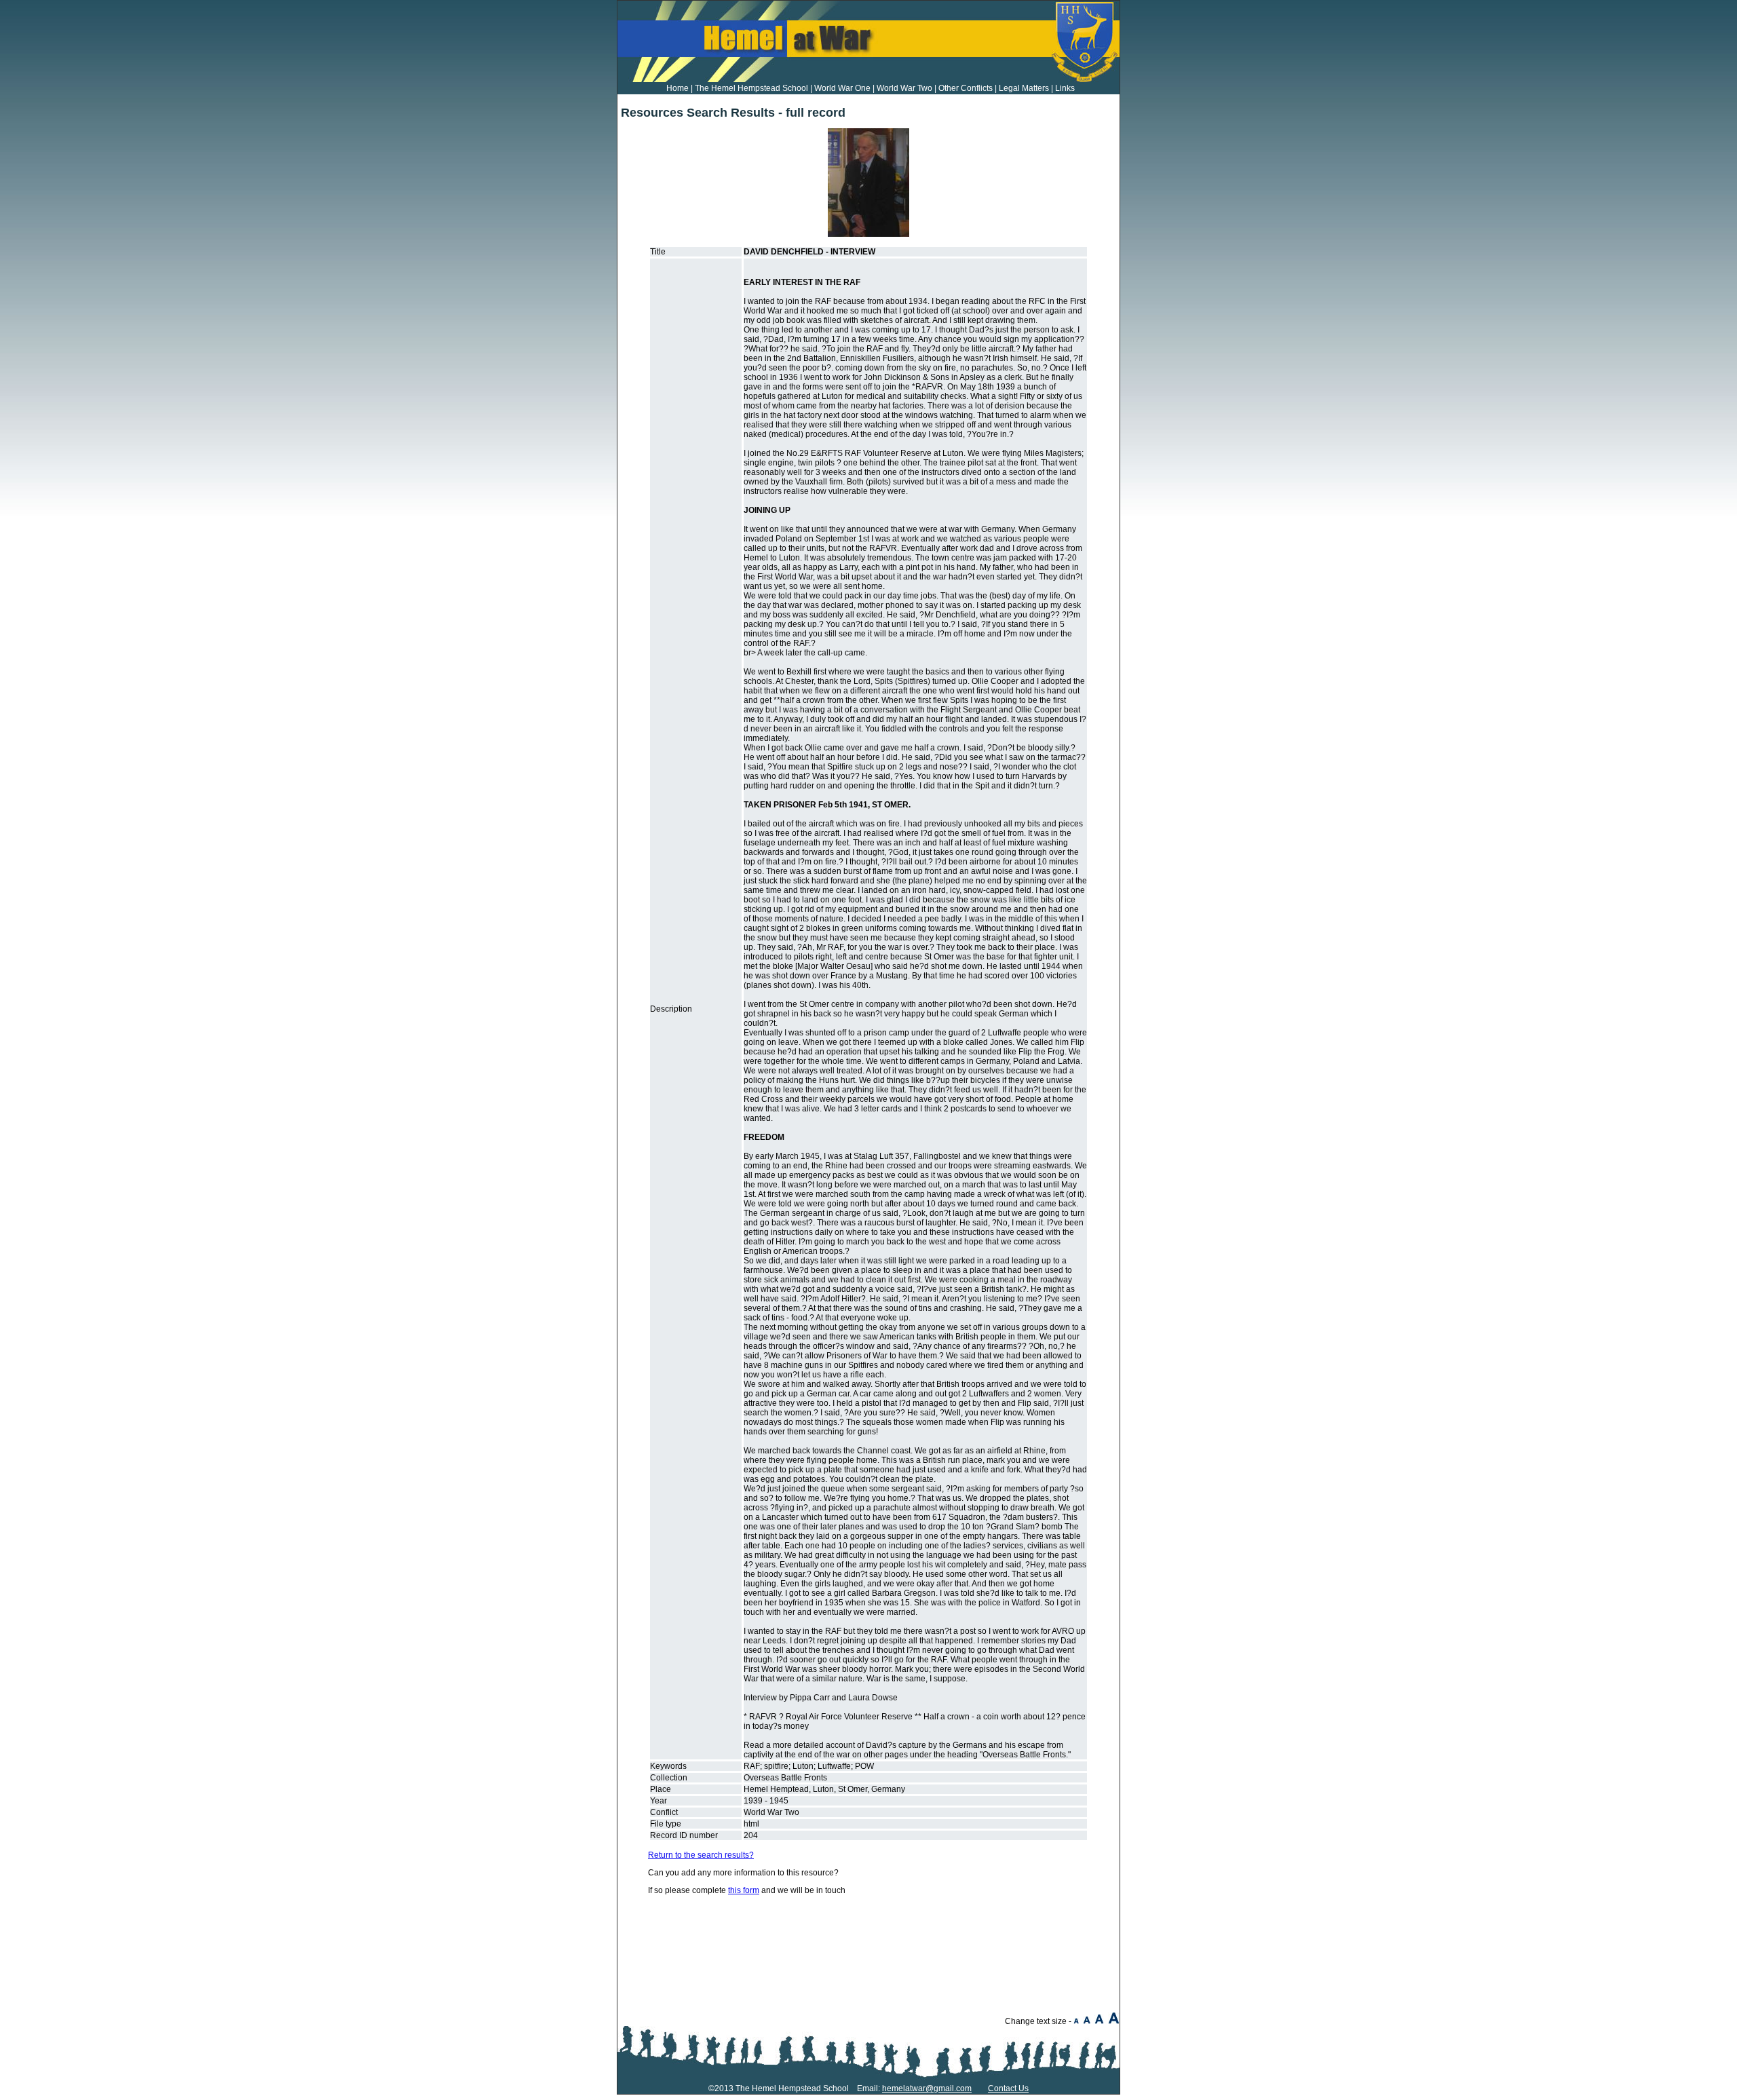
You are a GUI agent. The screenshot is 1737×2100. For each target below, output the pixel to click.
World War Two (904, 88)
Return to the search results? (701, 1855)
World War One (842, 88)
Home (677, 88)
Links (1065, 88)
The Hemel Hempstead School (751, 88)
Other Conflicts (966, 88)
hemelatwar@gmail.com (927, 2088)
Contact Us (1008, 2088)
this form (744, 1890)
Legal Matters (1024, 88)
